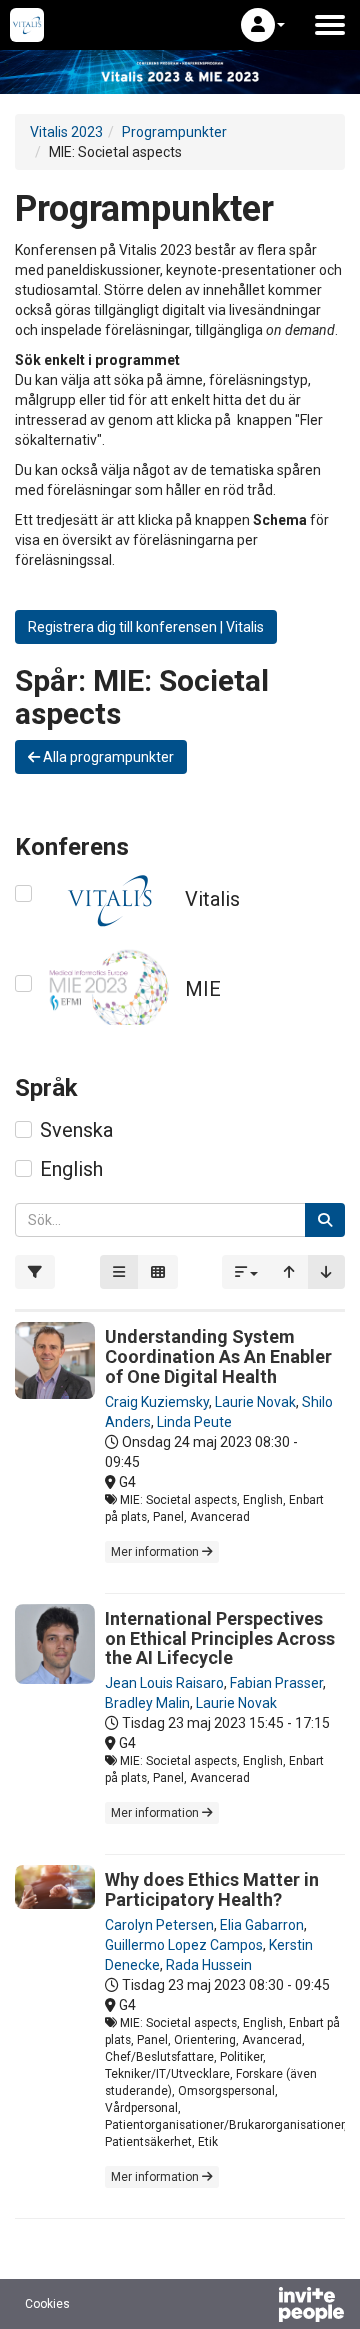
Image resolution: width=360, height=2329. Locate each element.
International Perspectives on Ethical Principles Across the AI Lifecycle (220, 1638)
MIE (203, 989)
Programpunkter (174, 132)
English (71, 1169)
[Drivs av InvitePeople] (259, 2307)
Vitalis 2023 (66, 132)
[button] (263, 25)
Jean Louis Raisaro (164, 1683)
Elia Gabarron (262, 1925)
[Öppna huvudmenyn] (330, 25)
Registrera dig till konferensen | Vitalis (146, 627)
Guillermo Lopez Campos (184, 1945)
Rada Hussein (209, 1965)
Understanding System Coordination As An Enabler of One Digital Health (218, 1356)
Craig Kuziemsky (157, 1402)
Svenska (76, 1130)
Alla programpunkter (107, 757)
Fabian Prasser (276, 1683)
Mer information (156, 1552)
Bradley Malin (147, 1703)
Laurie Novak (255, 1402)
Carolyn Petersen (159, 1925)
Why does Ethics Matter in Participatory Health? (212, 1889)
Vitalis (212, 899)
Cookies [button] (47, 2304)
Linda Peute (194, 1422)
